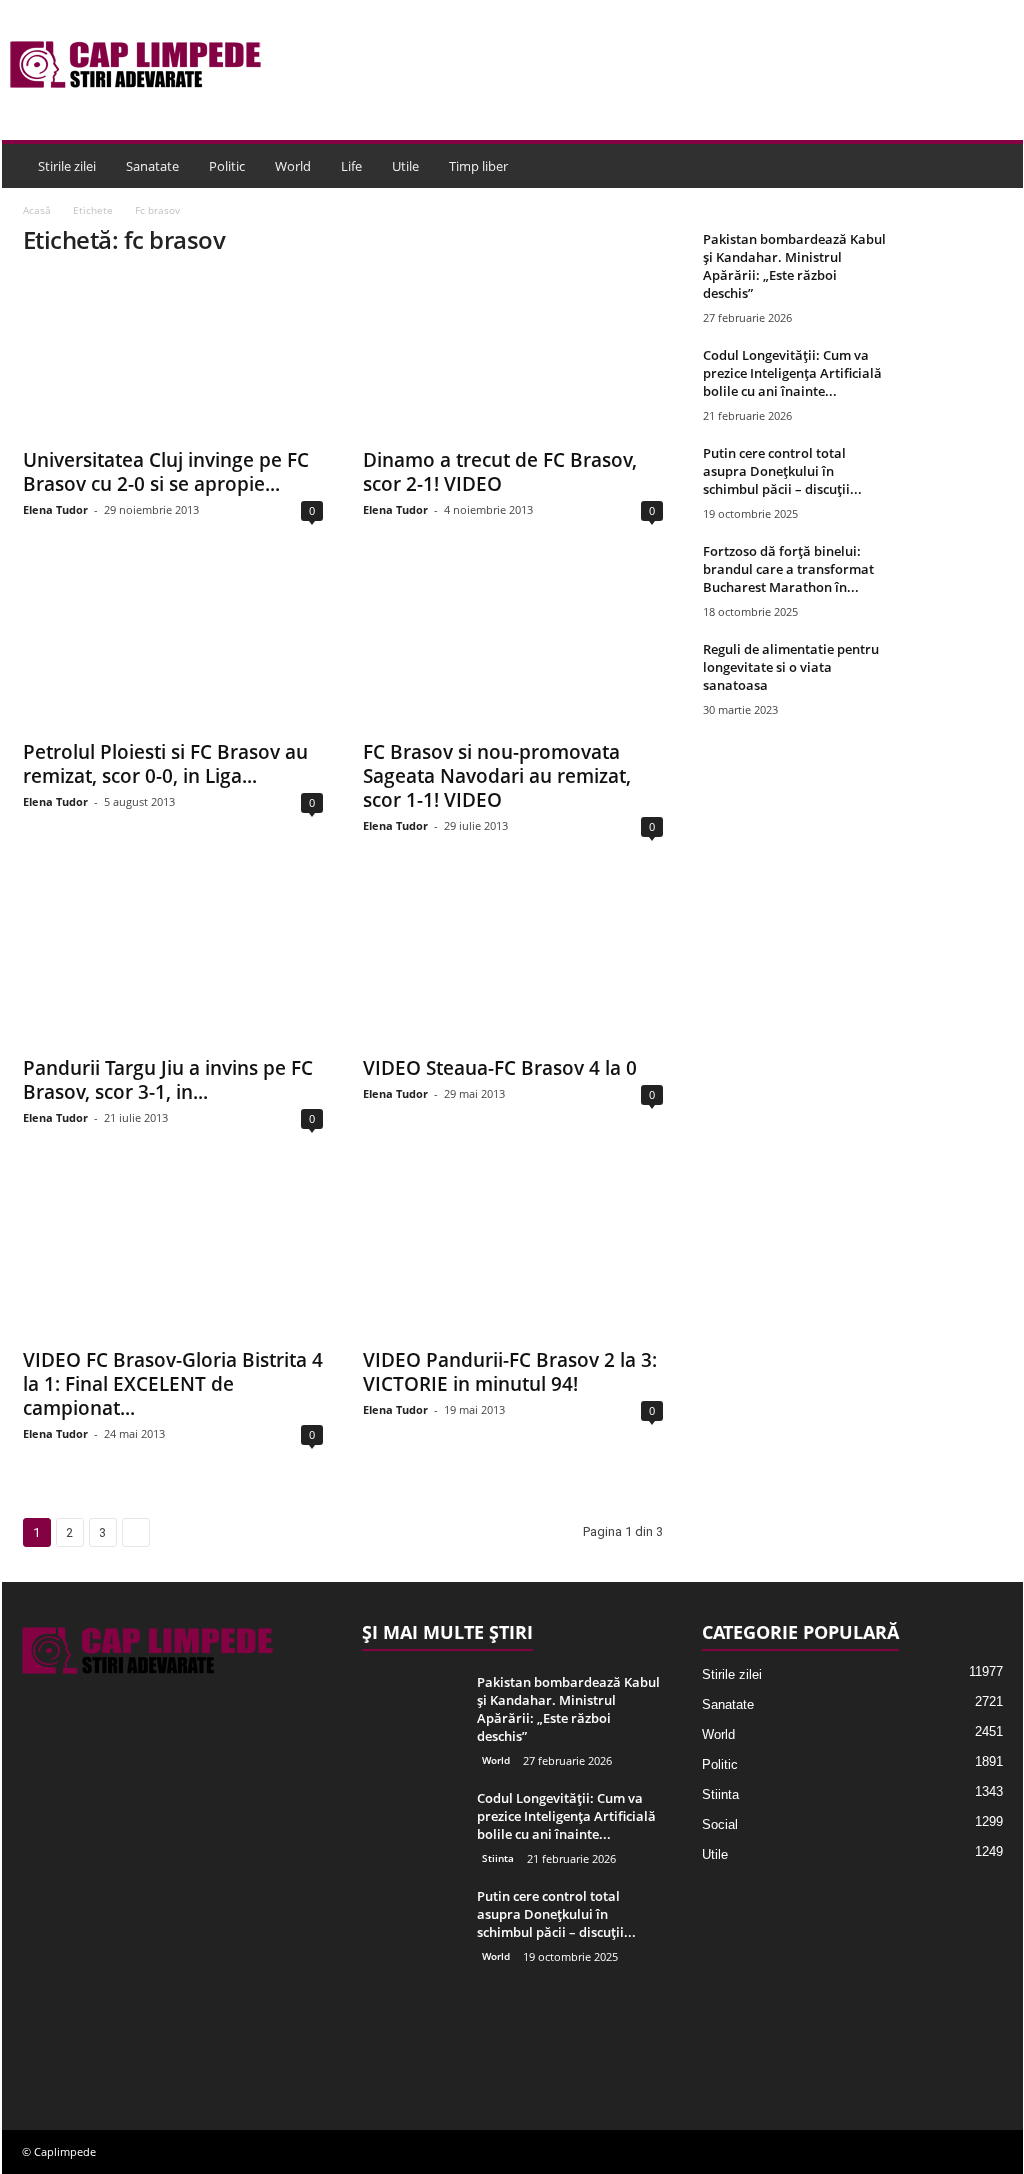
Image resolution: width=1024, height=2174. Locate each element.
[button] (993, 166)
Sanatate (152, 166)
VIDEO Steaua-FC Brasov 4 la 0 (500, 1068)
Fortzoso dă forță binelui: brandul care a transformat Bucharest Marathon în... (788, 569)
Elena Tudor (55, 509)
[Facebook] (42, 2046)
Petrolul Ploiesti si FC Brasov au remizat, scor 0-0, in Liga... (165, 764)
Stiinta (498, 1858)
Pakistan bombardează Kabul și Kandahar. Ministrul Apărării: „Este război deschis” (794, 266)
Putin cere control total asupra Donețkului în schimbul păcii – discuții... (782, 471)
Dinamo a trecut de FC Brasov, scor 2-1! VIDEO (500, 472)
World (293, 166)
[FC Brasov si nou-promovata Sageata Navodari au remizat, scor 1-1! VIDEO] (513, 648)
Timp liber (478, 166)
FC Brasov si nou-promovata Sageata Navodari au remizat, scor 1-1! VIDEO (497, 776)
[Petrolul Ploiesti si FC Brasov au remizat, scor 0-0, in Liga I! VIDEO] (173, 648)
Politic (227, 166)
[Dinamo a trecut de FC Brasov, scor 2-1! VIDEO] (513, 356)
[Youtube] (122, 2046)
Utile (405, 166)
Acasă (37, 210)
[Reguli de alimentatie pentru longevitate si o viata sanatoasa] (953, 677)
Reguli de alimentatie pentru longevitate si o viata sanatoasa (791, 667)
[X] (83, 2046)
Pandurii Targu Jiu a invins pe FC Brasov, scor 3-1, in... (168, 1080)
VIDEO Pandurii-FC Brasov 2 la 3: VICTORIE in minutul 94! (510, 1372)
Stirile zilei (67, 166)
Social (720, 1824)
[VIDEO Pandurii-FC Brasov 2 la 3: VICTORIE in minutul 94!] (513, 1256)
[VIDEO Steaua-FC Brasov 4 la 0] (513, 964)
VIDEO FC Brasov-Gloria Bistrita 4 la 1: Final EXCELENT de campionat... (173, 1384)
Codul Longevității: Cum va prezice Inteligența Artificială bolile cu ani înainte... (792, 373)
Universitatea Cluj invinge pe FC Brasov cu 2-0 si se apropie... (166, 472)
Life (351, 166)
